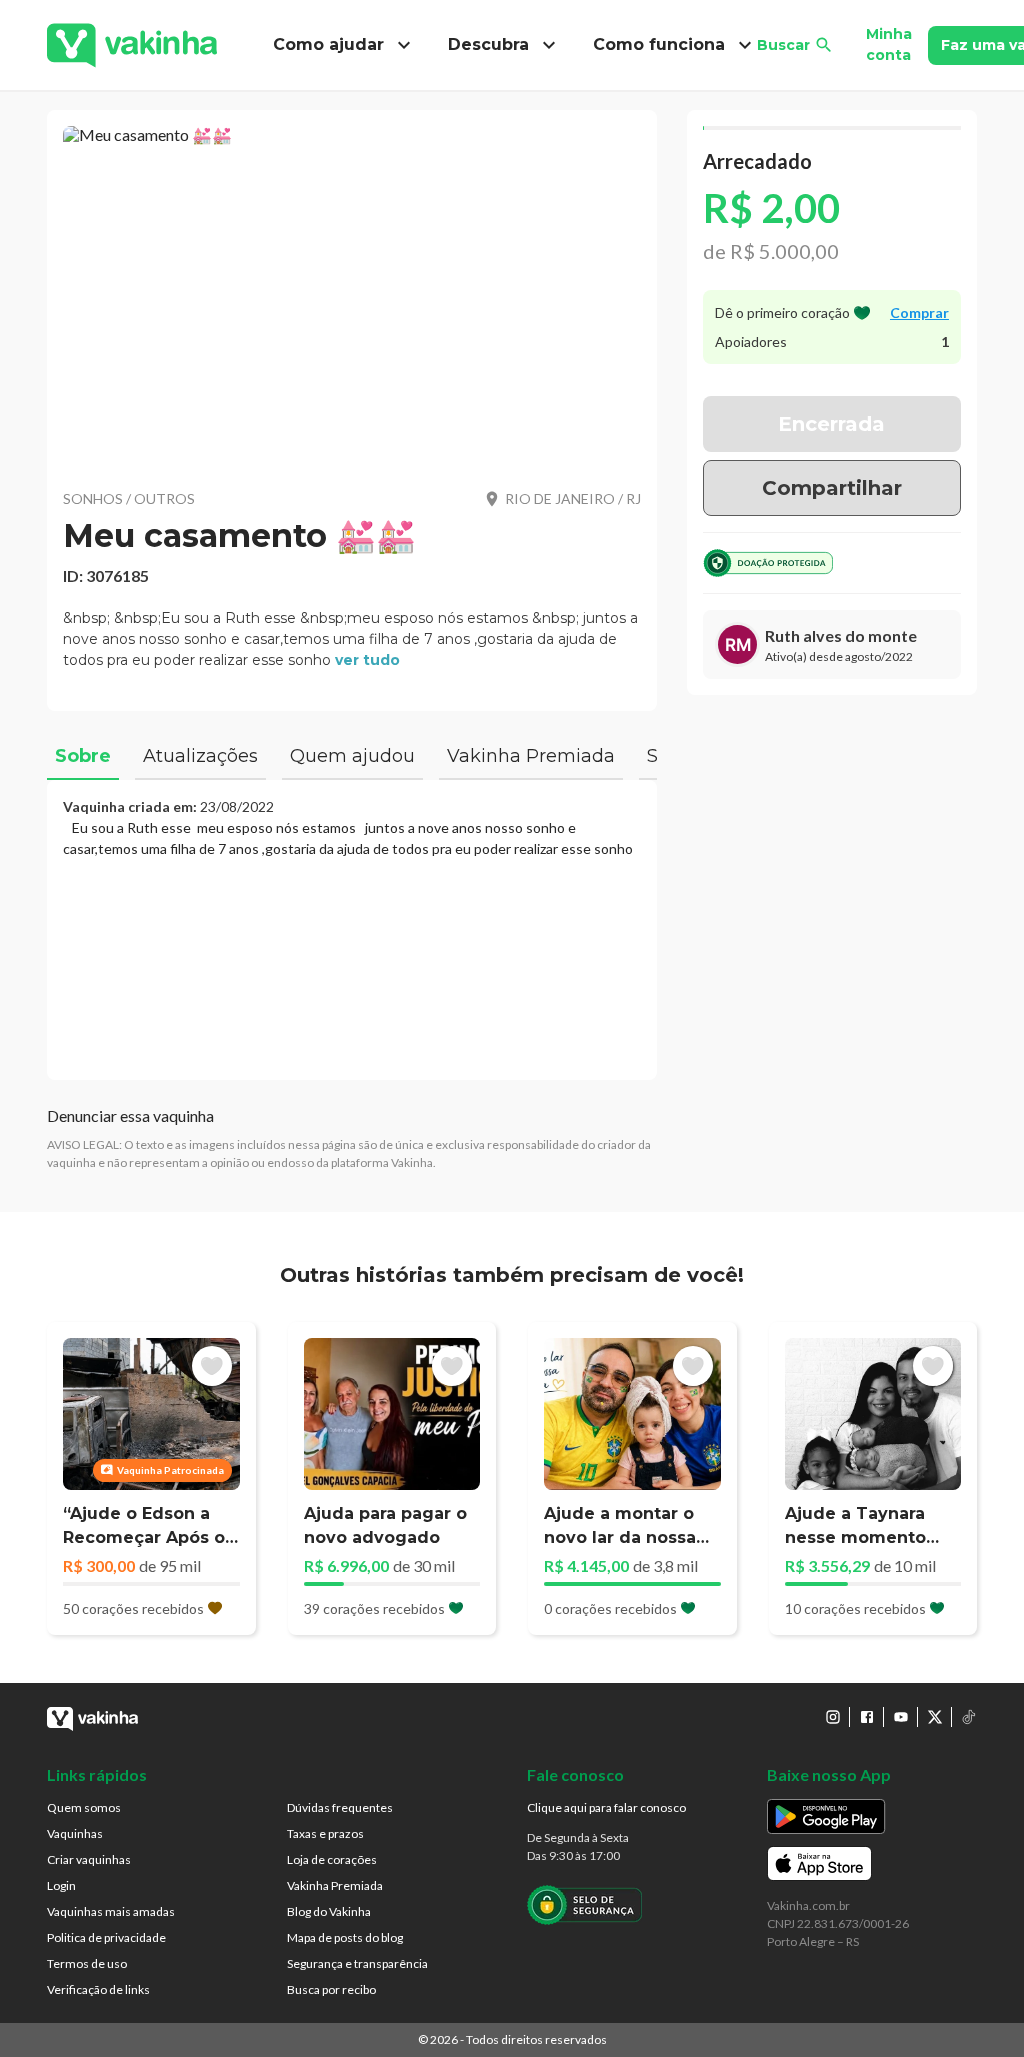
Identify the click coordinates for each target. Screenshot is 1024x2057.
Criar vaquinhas (89, 1859)
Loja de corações (332, 1859)
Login (61, 1885)
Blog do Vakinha (329, 1911)
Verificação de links (98, 1989)
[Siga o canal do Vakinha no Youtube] (901, 1717)
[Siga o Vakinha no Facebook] (867, 1717)
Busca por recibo (331, 1989)
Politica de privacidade (106, 1937)
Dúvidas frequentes (340, 1807)
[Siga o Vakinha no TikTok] (969, 1717)
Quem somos (84, 1807)
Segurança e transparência (357, 1963)
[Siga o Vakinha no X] (935, 1717)
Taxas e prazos (325, 1833)
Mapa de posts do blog (345, 1937)
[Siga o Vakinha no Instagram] (833, 1717)
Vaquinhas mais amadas (111, 1911)
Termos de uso (87, 1963)
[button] (352, 295)
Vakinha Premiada (335, 1885)
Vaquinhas (75, 1833)
